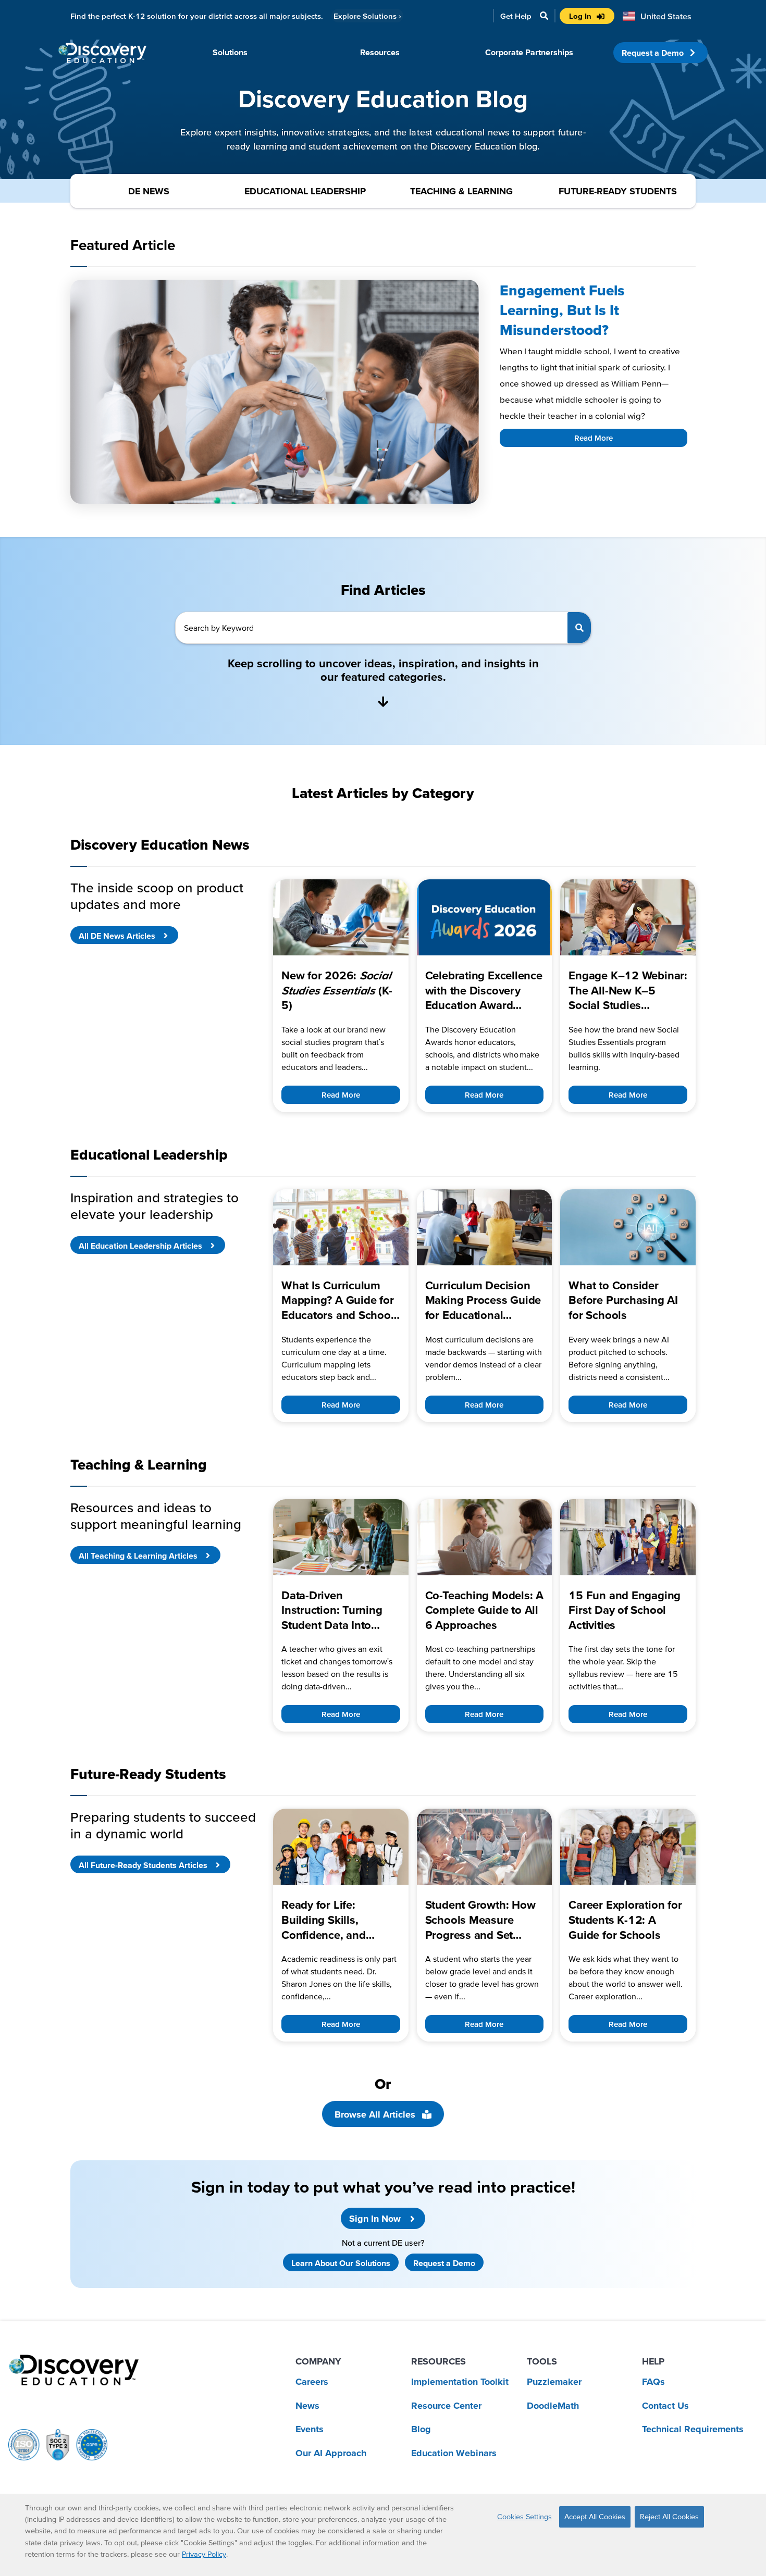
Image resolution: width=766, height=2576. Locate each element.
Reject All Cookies (669, 2517)
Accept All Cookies (595, 2517)
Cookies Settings (524, 2517)
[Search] (579, 628)
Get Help (516, 16)
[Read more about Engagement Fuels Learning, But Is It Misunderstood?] (275, 392)
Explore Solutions (367, 16)
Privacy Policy (204, 2554)
